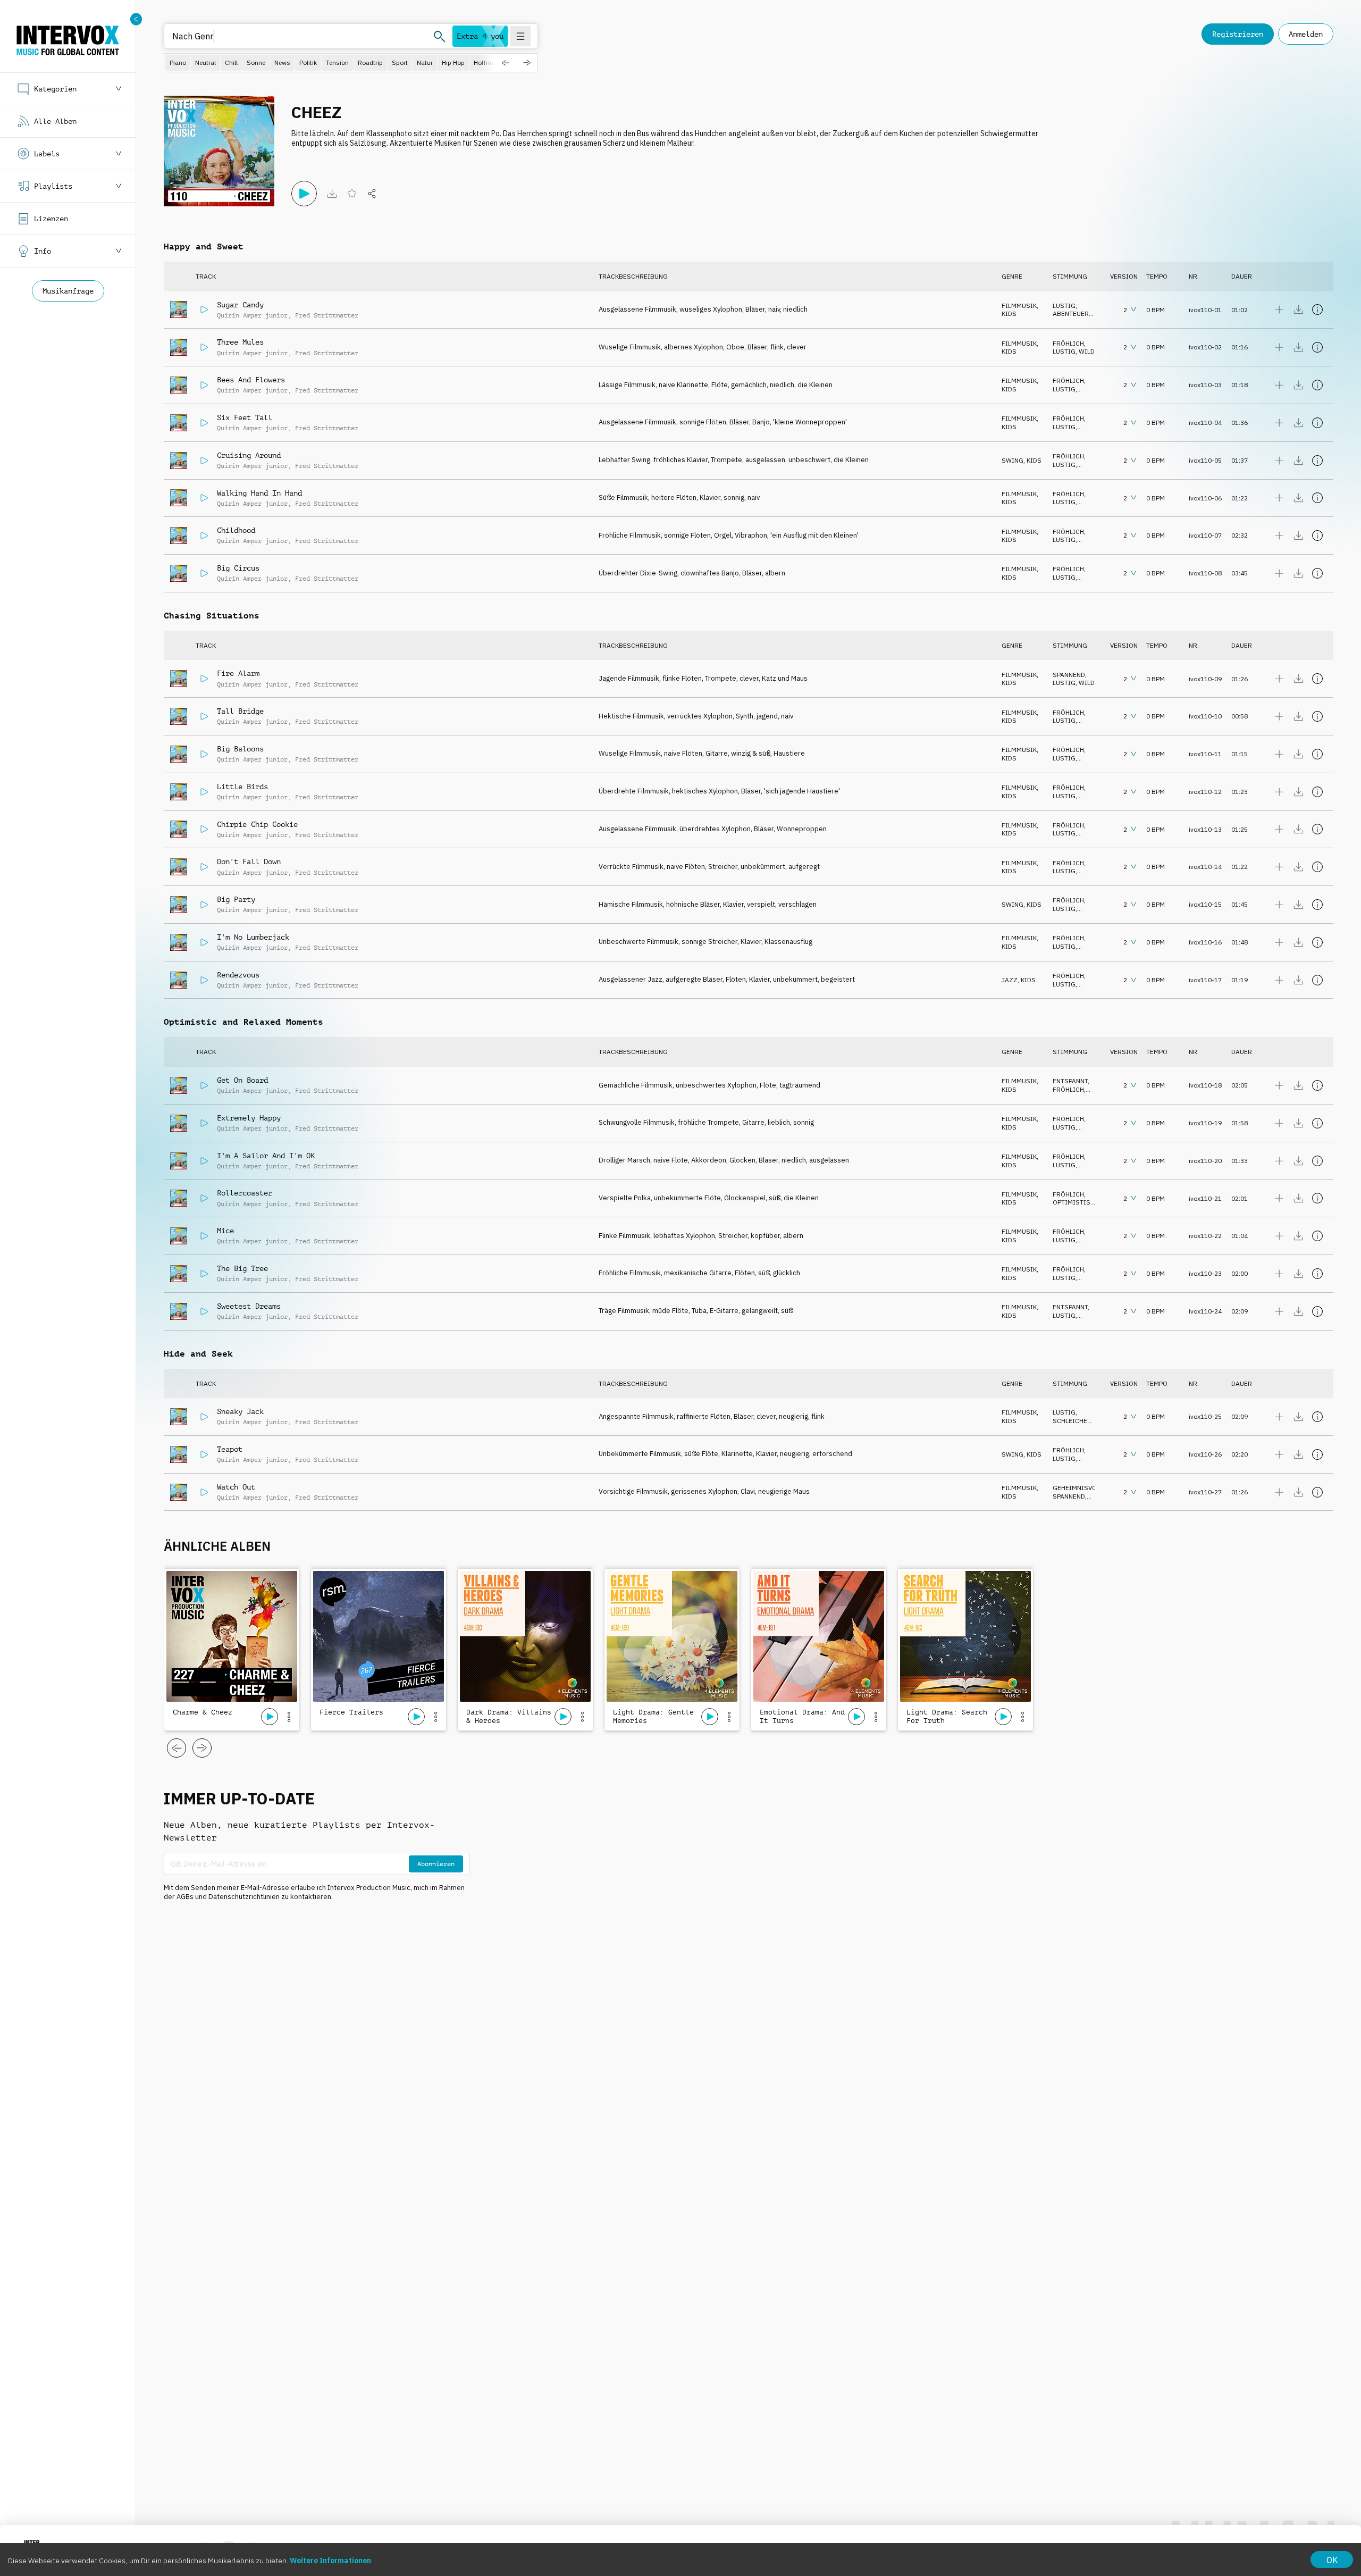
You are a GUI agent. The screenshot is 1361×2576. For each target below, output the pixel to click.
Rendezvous (238, 975)
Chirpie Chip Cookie (257, 824)
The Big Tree (242, 1268)
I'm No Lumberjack (253, 937)
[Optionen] (289, 1717)
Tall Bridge (240, 711)
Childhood (236, 530)
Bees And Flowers (251, 380)
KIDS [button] (1009, 313)
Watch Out (236, 1487)
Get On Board (242, 1080)
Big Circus (238, 568)
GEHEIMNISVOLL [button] (1078, 1488)
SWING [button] (1013, 460)
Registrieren (1238, 34)
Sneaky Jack (240, 1411)
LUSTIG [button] (1064, 306)
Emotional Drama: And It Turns (802, 1716)
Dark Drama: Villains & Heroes (509, 1716)
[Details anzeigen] (1317, 310)
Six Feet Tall (245, 417)
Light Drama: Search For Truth (947, 1716)
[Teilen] (372, 194)
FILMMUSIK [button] (1019, 306)
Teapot (230, 1449)
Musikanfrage (68, 291)
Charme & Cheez (203, 1712)
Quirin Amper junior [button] (252, 315)
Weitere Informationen (330, 2561)
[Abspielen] (304, 194)
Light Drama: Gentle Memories (653, 1716)
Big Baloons (240, 749)
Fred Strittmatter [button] (327, 315)
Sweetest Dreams (249, 1306)
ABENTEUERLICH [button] (1078, 313)
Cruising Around (249, 455)
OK (1332, 2560)
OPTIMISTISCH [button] (1076, 1202)
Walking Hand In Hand (259, 493)
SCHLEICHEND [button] (1074, 1421)
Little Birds (242, 787)
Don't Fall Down (249, 862)
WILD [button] (1087, 351)
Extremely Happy (249, 1118)
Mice (225, 1231)
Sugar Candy (240, 305)
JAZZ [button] (1010, 980)
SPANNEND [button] (1069, 675)
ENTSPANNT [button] (1070, 1081)
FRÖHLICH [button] (1068, 343)
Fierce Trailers (351, 1712)
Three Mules (240, 342)
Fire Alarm (238, 673)
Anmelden (1306, 34)
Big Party (236, 899)
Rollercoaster (245, 1193)
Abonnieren (436, 1864)
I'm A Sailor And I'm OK (266, 1156)
